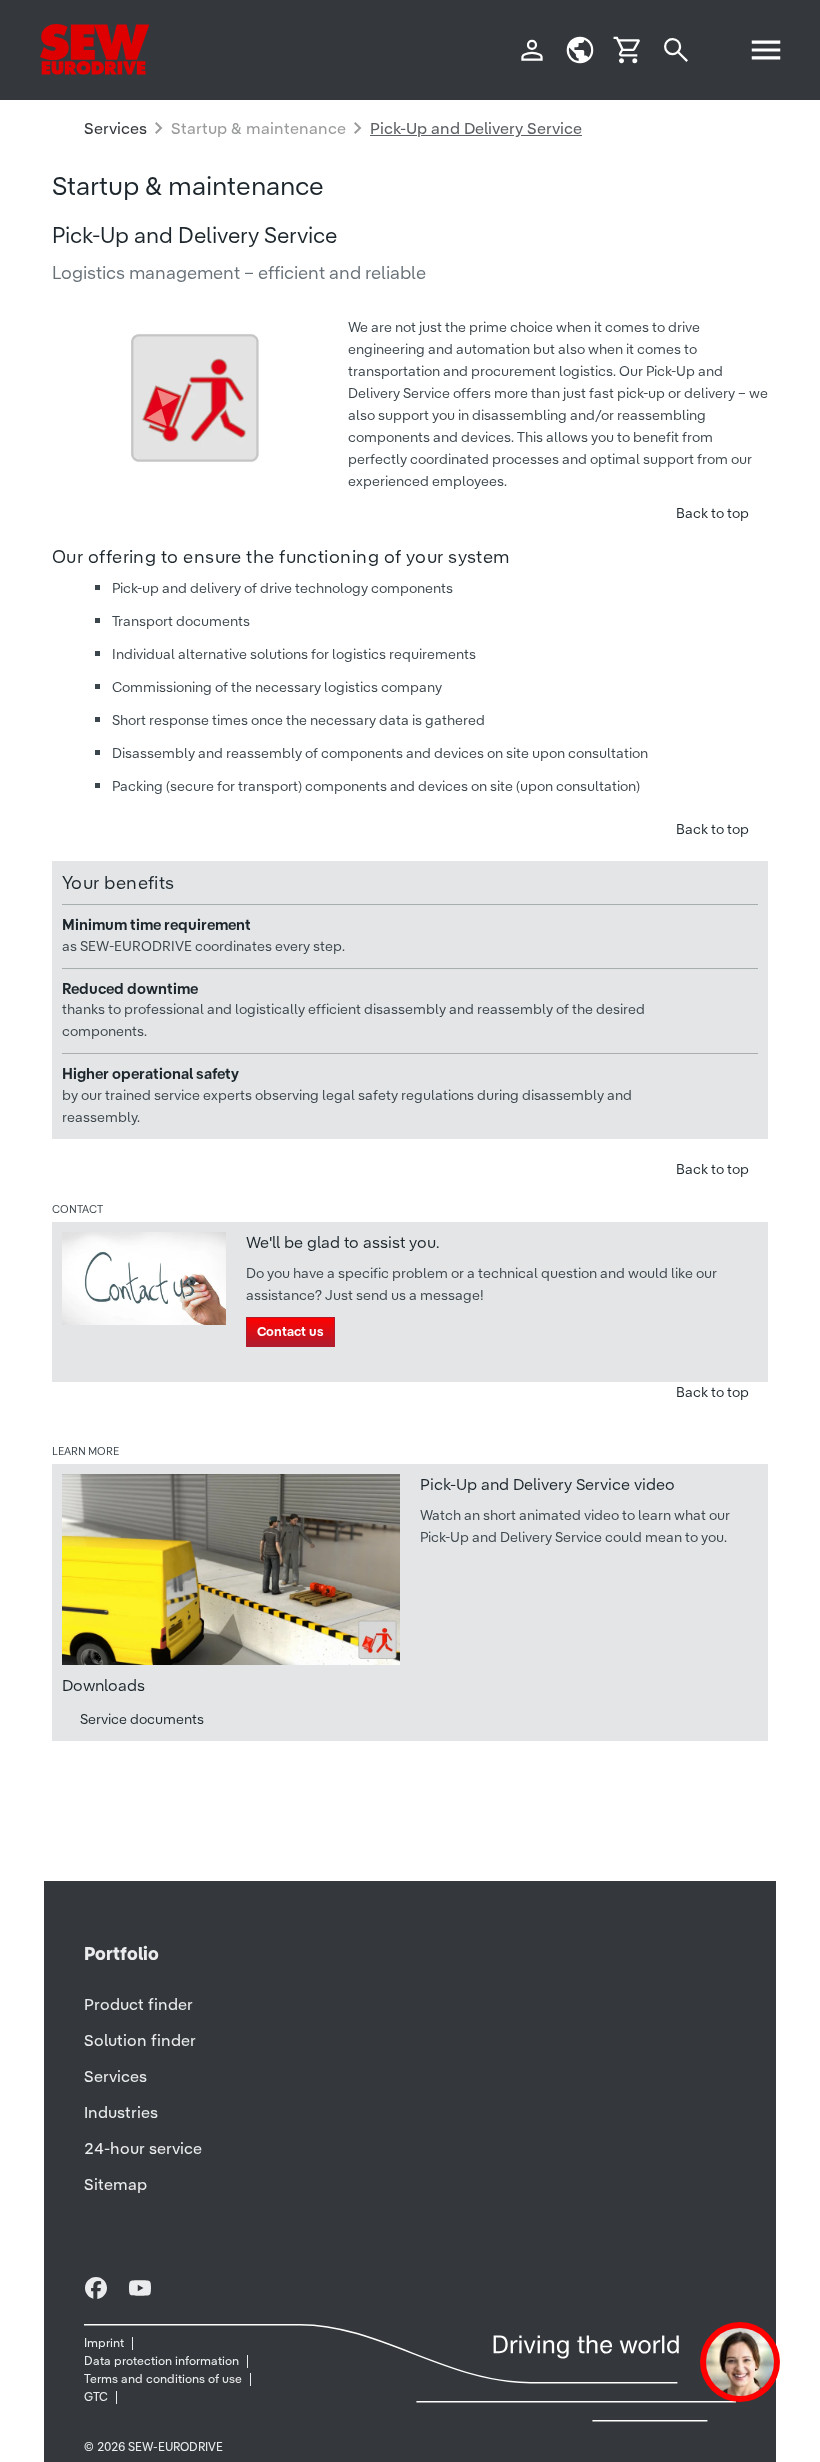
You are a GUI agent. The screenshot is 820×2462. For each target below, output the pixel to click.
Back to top (712, 513)
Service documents (142, 1719)
